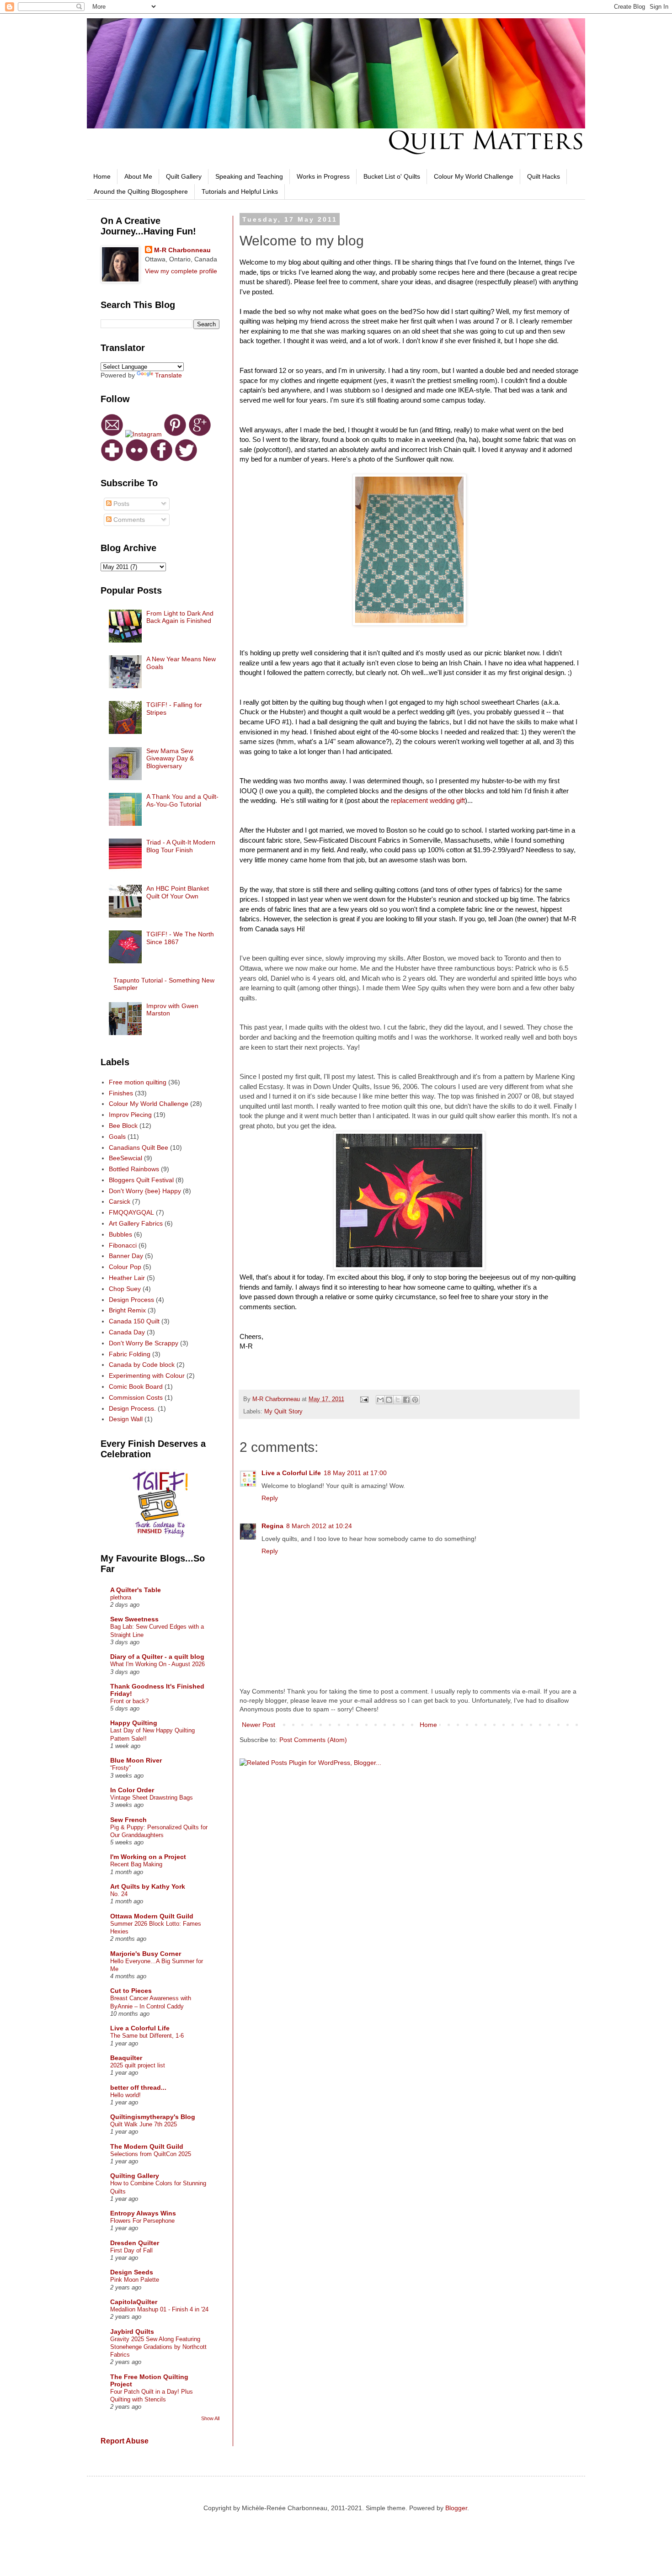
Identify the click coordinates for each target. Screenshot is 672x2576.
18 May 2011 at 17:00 (355, 1473)
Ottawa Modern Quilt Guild (152, 1916)
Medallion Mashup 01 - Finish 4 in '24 (159, 2309)
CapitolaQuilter (134, 2302)
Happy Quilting (134, 1723)
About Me (138, 176)
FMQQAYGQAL (131, 1212)
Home (102, 176)
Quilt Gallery (184, 176)
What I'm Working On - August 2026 (157, 1664)
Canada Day (127, 1332)
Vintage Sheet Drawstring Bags (152, 1798)
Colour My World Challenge (474, 176)
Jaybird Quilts (132, 2332)
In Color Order (132, 1790)
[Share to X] (398, 1400)
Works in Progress (323, 176)
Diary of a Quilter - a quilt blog (157, 1657)
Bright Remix (127, 1310)
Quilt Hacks (544, 176)
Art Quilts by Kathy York (148, 1886)
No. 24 (119, 1894)
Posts (120, 504)
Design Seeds (132, 2272)
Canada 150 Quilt (134, 1321)
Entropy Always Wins (143, 2213)
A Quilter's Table (136, 1590)
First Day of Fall (131, 2250)
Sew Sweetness (134, 1619)
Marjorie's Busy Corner (146, 1954)
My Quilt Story (283, 1412)
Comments (128, 520)
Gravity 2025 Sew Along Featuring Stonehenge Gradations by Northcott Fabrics (158, 2347)
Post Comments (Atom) (313, 1740)
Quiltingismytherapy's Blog (153, 2117)
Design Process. (132, 1408)
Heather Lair (127, 1278)
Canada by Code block (142, 1365)
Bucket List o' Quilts (392, 176)
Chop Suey (125, 1289)
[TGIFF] (160, 1535)
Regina (272, 1526)
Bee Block (123, 1126)
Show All (210, 2418)
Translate (168, 375)
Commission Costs (136, 1397)
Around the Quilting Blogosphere (141, 191)
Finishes (121, 1093)
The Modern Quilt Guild (147, 2146)
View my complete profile (181, 271)
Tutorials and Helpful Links (240, 191)
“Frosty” (120, 1768)
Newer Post (259, 1725)
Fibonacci (123, 1245)
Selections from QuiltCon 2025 (151, 2154)
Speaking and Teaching (249, 176)
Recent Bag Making (136, 1864)
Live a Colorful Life (291, 1473)
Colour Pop (125, 1267)
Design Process (131, 1300)
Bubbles (120, 1234)
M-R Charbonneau (182, 250)
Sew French (128, 1820)
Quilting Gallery (135, 2176)
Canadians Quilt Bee (139, 1147)
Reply (270, 1498)
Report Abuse (125, 2441)
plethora (121, 1597)
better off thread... (138, 2087)
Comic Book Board (136, 1386)
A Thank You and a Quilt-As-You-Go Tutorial (182, 800)
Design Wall (126, 1419)
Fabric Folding (130, 1354)
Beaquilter (126, 2058)
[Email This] (380, 1400)
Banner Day (126, 1256)
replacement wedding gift (428, 800)
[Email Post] (364, 1399)
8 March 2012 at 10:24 (319, 1526)
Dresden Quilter (135, 2243)
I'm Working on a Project (148, 1857)
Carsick (120, 1201)
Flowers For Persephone (142, 2221)
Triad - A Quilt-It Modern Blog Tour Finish (181, 846)
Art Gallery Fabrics (136, 1223)
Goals (117, 1137)
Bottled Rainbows (134, 1169)
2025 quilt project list (138, 2065)
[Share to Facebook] (406, 1400)
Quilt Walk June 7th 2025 (144, 2124)
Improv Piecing (130, 1115)
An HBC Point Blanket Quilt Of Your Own (178, 892)
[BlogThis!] (389, 1400)
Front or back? (129, 1701)
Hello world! (125, 2095)
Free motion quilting (138, 1082)
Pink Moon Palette (135, 2280)
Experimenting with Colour (147, 1376)
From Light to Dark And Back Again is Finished (180, 617)
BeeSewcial (125, 1158)
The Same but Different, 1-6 (147, 2036)
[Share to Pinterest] (415, 1400)
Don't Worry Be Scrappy (144, 1343)
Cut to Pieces (131, 1991)
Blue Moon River (136, 1760)
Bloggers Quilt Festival (141, 1180)
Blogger (456, 2508)
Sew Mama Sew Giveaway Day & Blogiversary (170, 759)
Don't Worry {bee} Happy (145, 1191)
